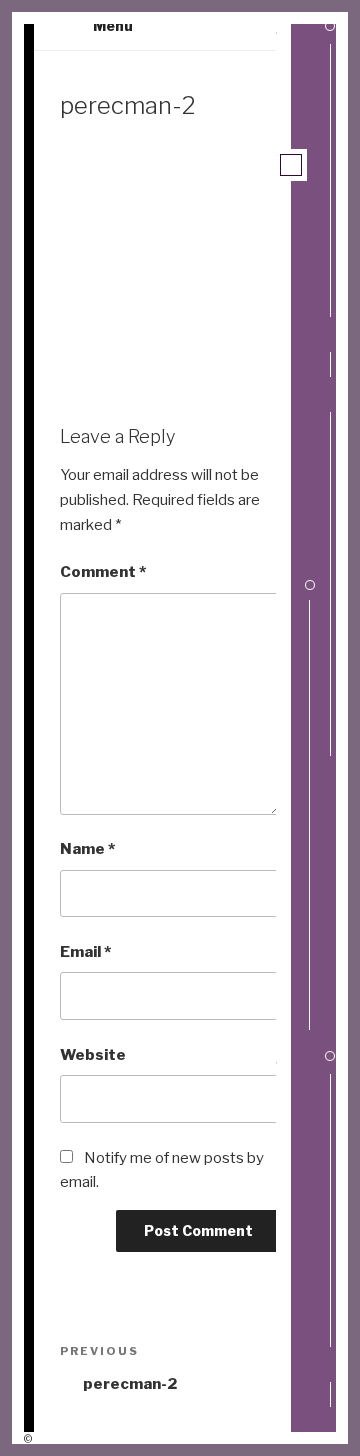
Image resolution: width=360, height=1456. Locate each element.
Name (87, 849)
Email (85, 952)
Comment (103, 572)
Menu (113, 25)
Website (93, 1055)
